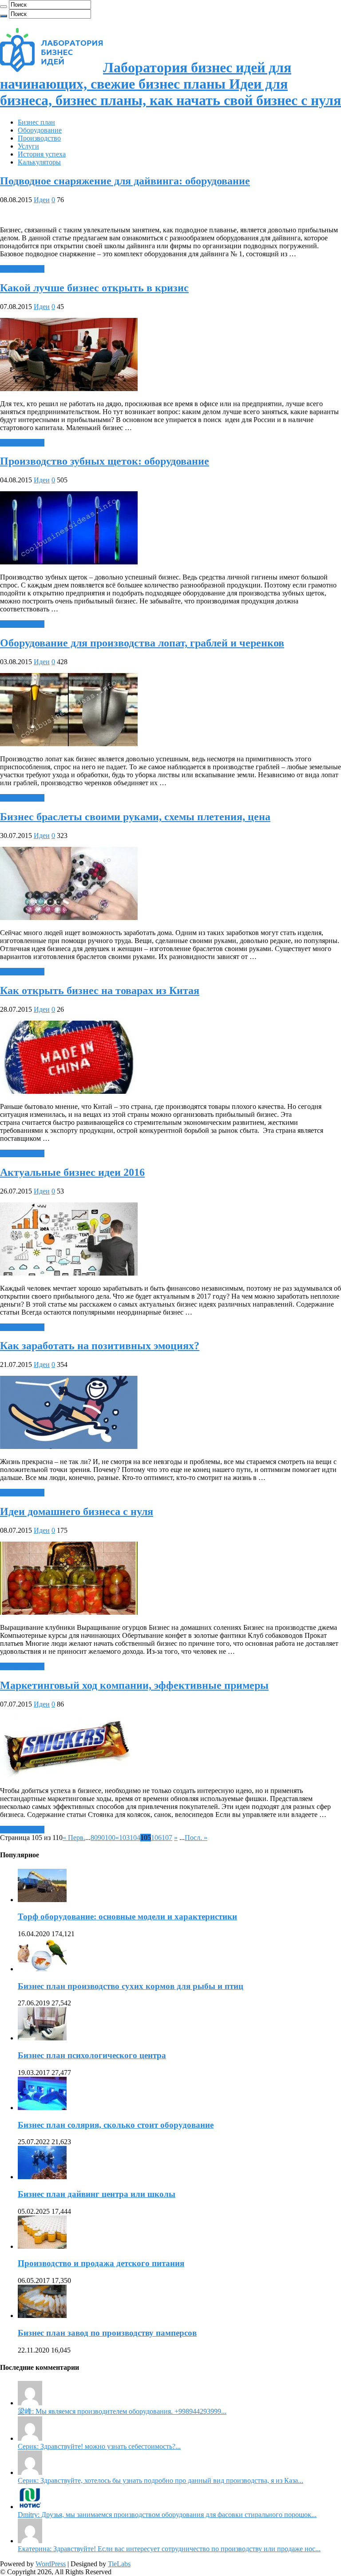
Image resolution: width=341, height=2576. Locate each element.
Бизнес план (36, 122)
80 (94, 1838)
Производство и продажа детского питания (101, 2263)
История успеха (42, 154)
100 (110, 1838)
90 (101, 1838)
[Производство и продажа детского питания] (42, 2246)
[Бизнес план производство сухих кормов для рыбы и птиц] (42, 1969)
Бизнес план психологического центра (92, 2055)
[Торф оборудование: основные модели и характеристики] (42, 1900)
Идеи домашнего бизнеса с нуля (77, 1511)
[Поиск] (4, 7)
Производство (39, 138)
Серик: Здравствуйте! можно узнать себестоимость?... (99, 2446)
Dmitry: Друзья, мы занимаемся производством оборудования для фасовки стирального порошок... (167, 2515)
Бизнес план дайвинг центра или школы (97, 2194)
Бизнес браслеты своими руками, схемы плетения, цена (135, 817)
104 (135, 1838)
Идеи (42, 200)
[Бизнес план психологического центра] (42, 2038)
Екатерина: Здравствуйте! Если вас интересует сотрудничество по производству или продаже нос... (169, 2549)
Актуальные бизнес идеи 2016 (72, 1172)
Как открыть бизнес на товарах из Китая (100, 990)
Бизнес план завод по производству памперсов (107, 2333)
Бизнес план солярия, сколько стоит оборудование (116, 2125)
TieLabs (119, 2564)
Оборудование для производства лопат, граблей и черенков (142, 643)
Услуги (28, 146)
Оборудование (40, 130)
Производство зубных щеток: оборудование (105, 461)
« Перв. (74, 1838)
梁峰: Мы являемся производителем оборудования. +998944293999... (122, 2411)
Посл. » (196, 1838)
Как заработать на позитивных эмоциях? (100, 1346)
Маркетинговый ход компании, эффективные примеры (134, 1685)
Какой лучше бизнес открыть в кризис (94, 288)
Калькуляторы (39, 162)
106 (156, 1838)
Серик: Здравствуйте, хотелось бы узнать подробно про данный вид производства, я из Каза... (161, 2480)
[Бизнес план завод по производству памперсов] (42, 2316)
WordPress (51, 2564)
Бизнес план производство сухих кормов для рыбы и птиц (131, 1986)
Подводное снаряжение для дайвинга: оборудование (125, 181)
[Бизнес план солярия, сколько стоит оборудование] (42, 2108)
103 (124, 1838)
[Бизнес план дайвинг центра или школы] (42, 2177)
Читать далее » (22, 269)
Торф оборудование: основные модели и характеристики (127, 1916)
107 (167, 1838)
